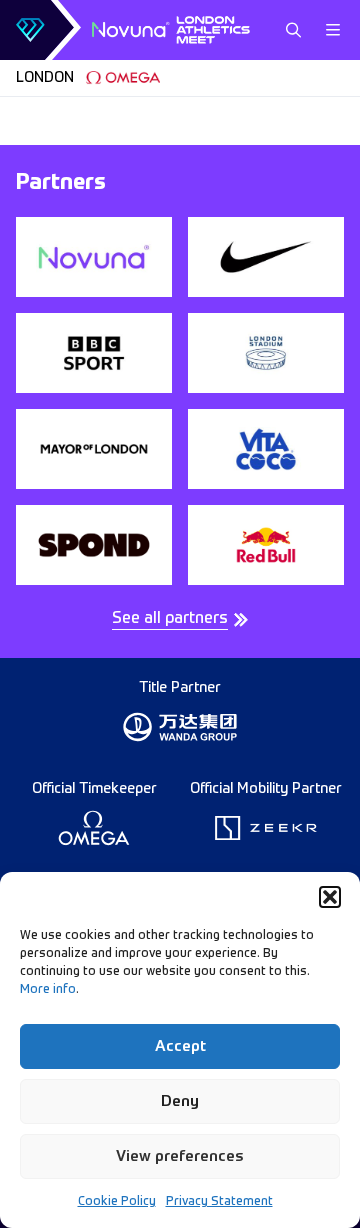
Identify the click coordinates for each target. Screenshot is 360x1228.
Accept (180, 1046)
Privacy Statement (219, 1202)
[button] (330, 897)
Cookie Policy (117, 1202)
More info (48, 990)
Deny (180, 1101)
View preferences (180, 1156)
